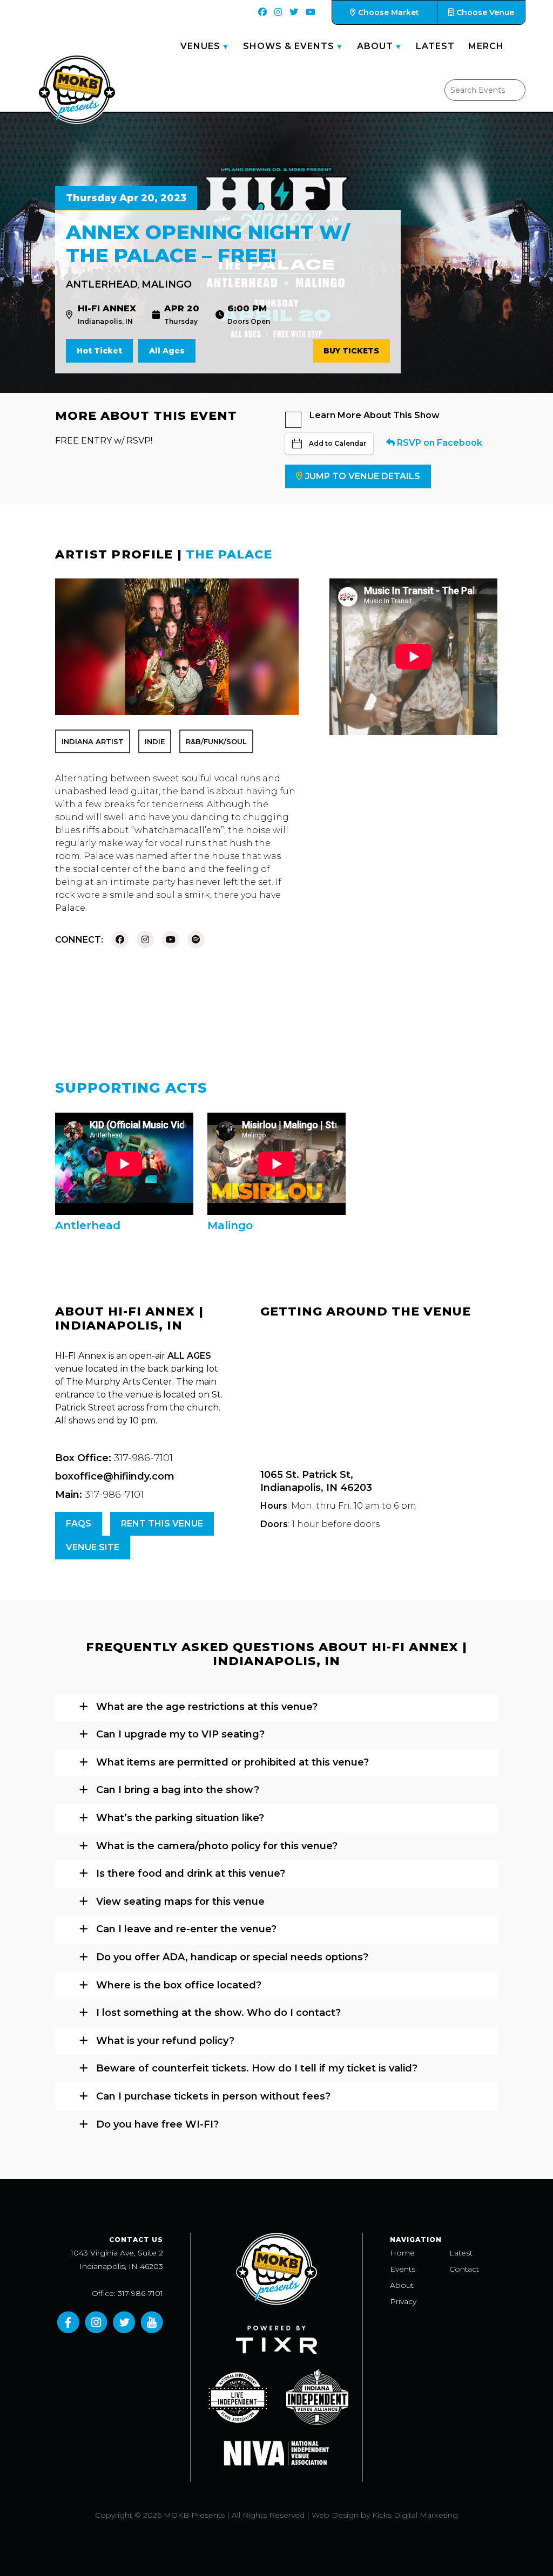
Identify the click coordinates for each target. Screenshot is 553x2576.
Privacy (403, 2301)
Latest (435, 46)
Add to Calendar (338, 443)
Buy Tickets (351, 351)
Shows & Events (289, 46)
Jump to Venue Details (363, 476)
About (375, 46)
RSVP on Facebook (439, 443)
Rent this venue (162, 1524)
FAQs (79, 1524)
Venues (200, 46)
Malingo (167, 284)
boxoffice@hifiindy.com (115, 1476)
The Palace (229, 554)
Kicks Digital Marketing (415, 2515)
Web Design (335, 2515)
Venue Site (93, 1547)
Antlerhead (102, 284)
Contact (464, 2269)
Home (402, 2253)
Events (403, 2269)
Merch (486, 46)
